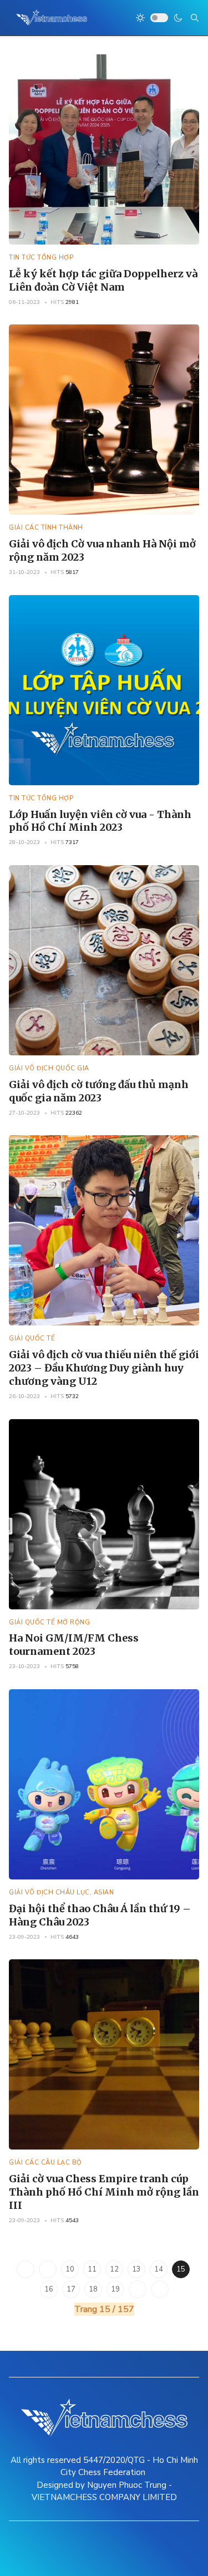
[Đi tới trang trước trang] (48, 2269)
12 (114, 2269)
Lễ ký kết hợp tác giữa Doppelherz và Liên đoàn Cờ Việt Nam (103, 280)
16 (49, 2289)
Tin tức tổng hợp (41, 258)
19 (115, 2289)
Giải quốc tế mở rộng (49, 1622)
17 (71, 2289)
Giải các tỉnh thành (46, 528)
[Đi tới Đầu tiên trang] (26, 2269)
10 (70, 2269)
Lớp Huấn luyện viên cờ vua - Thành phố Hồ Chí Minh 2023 (100, 821)
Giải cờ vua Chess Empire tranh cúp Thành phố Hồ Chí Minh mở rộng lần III (104, 2192)
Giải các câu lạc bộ (45, 2163)
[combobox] (195, 18)
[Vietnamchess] (52, 18)
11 (92, 2269)
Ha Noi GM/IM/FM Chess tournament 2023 (74, 1645)
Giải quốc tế (32, 1338)
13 (136, 2269)
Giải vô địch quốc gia (49, 1068)
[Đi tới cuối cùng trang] (160, 2289)
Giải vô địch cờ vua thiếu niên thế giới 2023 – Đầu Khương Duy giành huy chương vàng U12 (104, 1368)
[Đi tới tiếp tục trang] (138, 2289)
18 (93, 2289)
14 (159, 2269)
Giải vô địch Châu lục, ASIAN (61, 1892)
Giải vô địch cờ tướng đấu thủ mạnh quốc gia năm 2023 (99, 1091)
